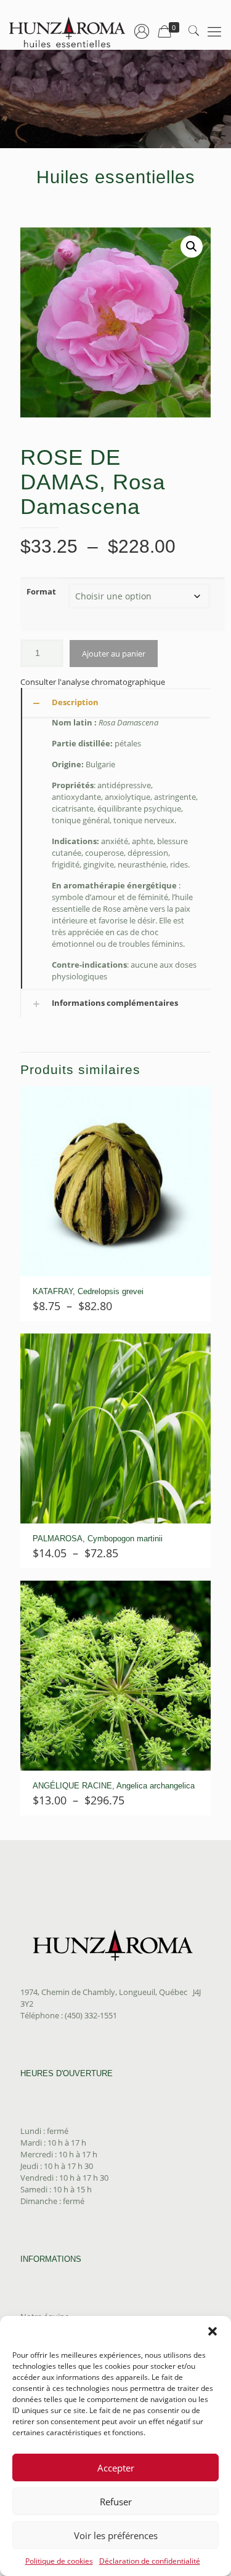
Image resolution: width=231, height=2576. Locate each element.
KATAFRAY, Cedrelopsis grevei (88, 1291)
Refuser (116, 2502)
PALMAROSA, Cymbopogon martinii (98, 1539)
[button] (213, 2331)
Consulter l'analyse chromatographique (93, 682)
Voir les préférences (116, 2535)
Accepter (116, 2468)
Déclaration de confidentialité (150, 2561)
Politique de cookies (59, 2561)
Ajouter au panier (114, 654)
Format (41, 591)
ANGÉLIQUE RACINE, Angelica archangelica (114, 1786)
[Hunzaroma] (67, 31)
